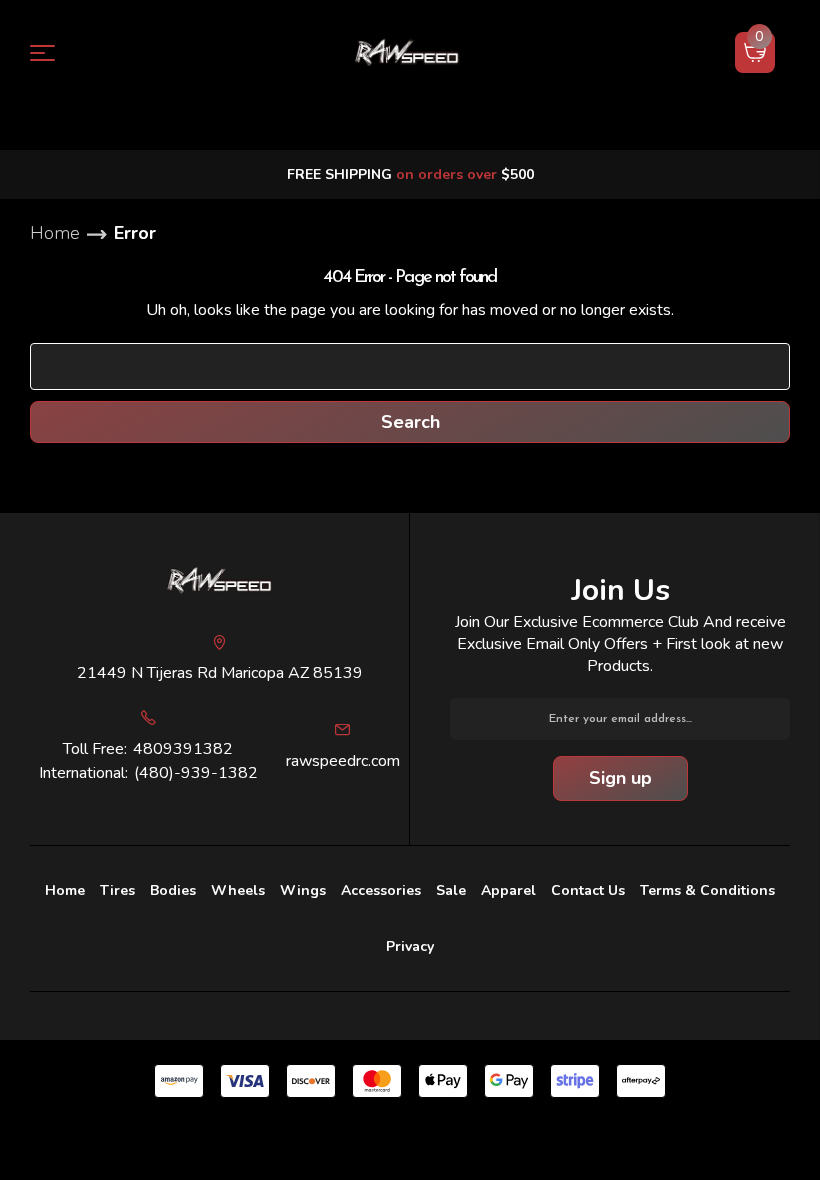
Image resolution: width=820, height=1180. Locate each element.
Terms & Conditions (707, 890)
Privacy (410, 946)
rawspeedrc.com (343, 761)
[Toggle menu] (54, 52)
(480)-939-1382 (196, 773)
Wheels (238, 890)
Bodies (173, 890)
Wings (303, 890)
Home (65, 890)
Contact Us (588, 890)
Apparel (508, 890)
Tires (117, 890)
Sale (451, 890)
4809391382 (183, 749)
